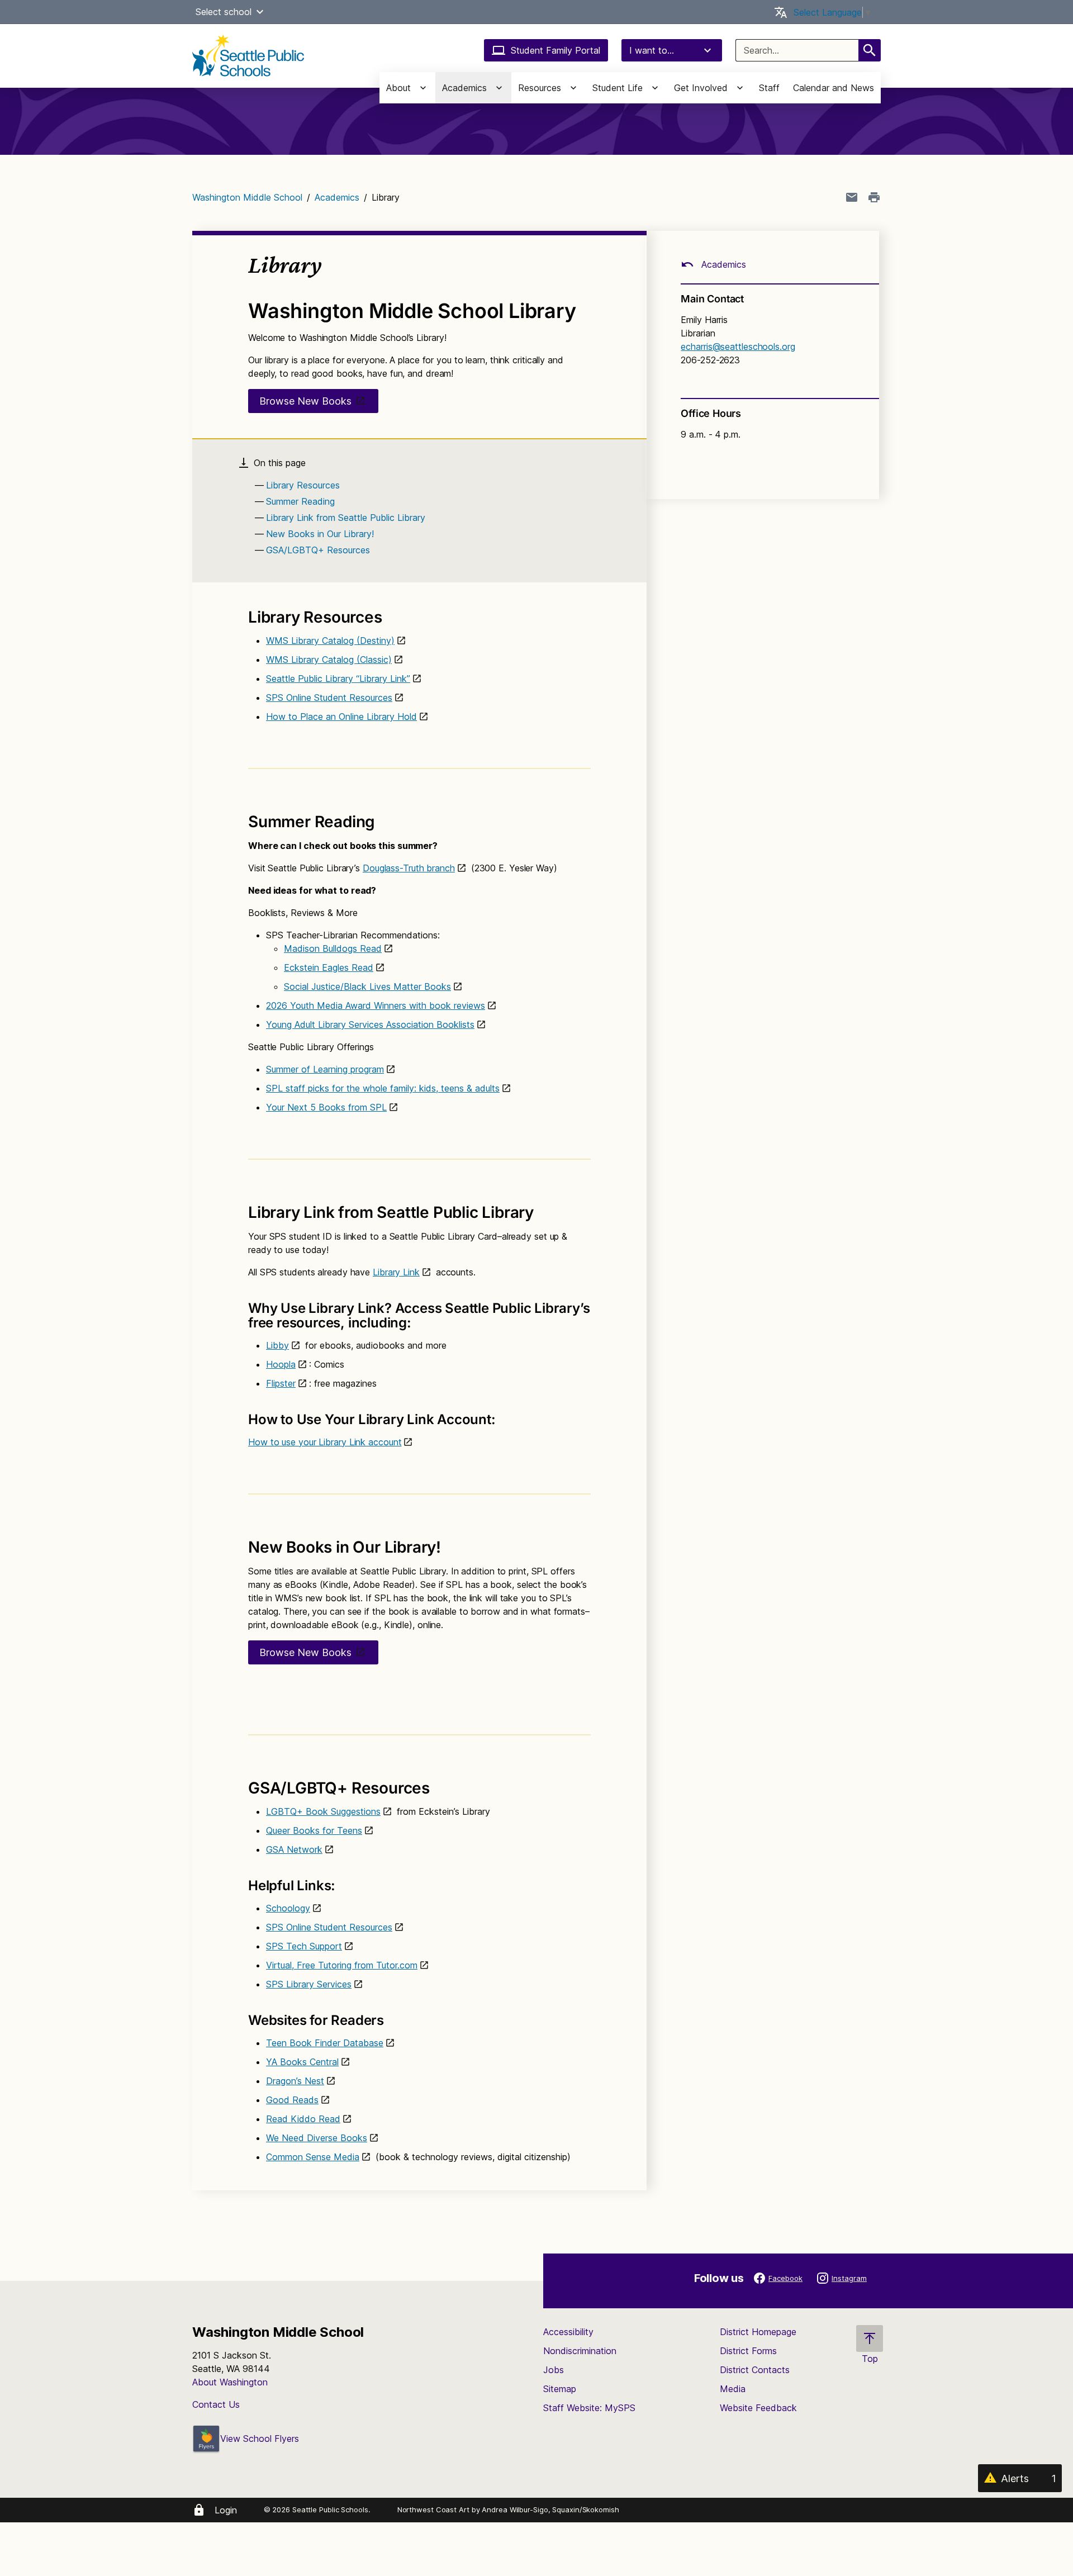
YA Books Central (302, 2062)
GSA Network (294, 1849)
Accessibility (568, 2332)
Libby (277, 1345)
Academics (337, 197)
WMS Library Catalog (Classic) (329, 660)
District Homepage (758, 2332)
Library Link (396, 1272)
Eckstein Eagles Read (329, 967)
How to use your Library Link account (325, 1442)
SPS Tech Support (304, 1946)
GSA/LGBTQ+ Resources (318, 550)
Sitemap (560, 2389)
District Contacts (755, 2370)
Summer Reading (300, 501)
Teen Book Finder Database (325, 2043)
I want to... (652, 50)
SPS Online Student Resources (329, 698)
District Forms (748, 2351)
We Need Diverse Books (317, 2138)
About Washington (230, 2382)
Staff (769, 88)
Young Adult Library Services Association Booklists (370, 1024)
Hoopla (281, 1364)
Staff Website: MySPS (589, 2408)
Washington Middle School (247, 197)
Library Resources (303, 485)
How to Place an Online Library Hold (341, 717)
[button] (260, 12)
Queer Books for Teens (314, 1830)
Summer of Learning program (325, 1069)
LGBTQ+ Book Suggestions (323, 1811)
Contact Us (216, 2404)
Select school (224, 12)
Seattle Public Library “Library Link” (338, 679)
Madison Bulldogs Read (333, 948)
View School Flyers (260, 2439)
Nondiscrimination (580, 2351)
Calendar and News (834, 88)
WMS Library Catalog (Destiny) (330, 641)
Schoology (288, 1908)
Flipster (281, 1383)
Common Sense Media (313, 2157)
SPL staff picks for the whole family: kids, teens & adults (383, 1088)
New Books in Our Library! (320, 534)
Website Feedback (758, 2408)
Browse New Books (305, 401)
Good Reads (292, 2100)
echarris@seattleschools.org (738, 347)
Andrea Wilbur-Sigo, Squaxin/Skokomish (550, 2509)
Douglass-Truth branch (409, 868)
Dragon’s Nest (295, 2081)
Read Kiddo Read (303, 2119)
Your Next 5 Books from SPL (326, 1107)
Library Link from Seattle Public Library (346, 518)
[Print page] (874, 197)
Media (733, 2389)
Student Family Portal (556, 50)
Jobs (554, 2370)
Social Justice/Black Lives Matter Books (367, 986)
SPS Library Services (309, 1984)
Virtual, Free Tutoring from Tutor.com (342, 1965)
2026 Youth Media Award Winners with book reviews (376, 1005)
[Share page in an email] (852, 197)
